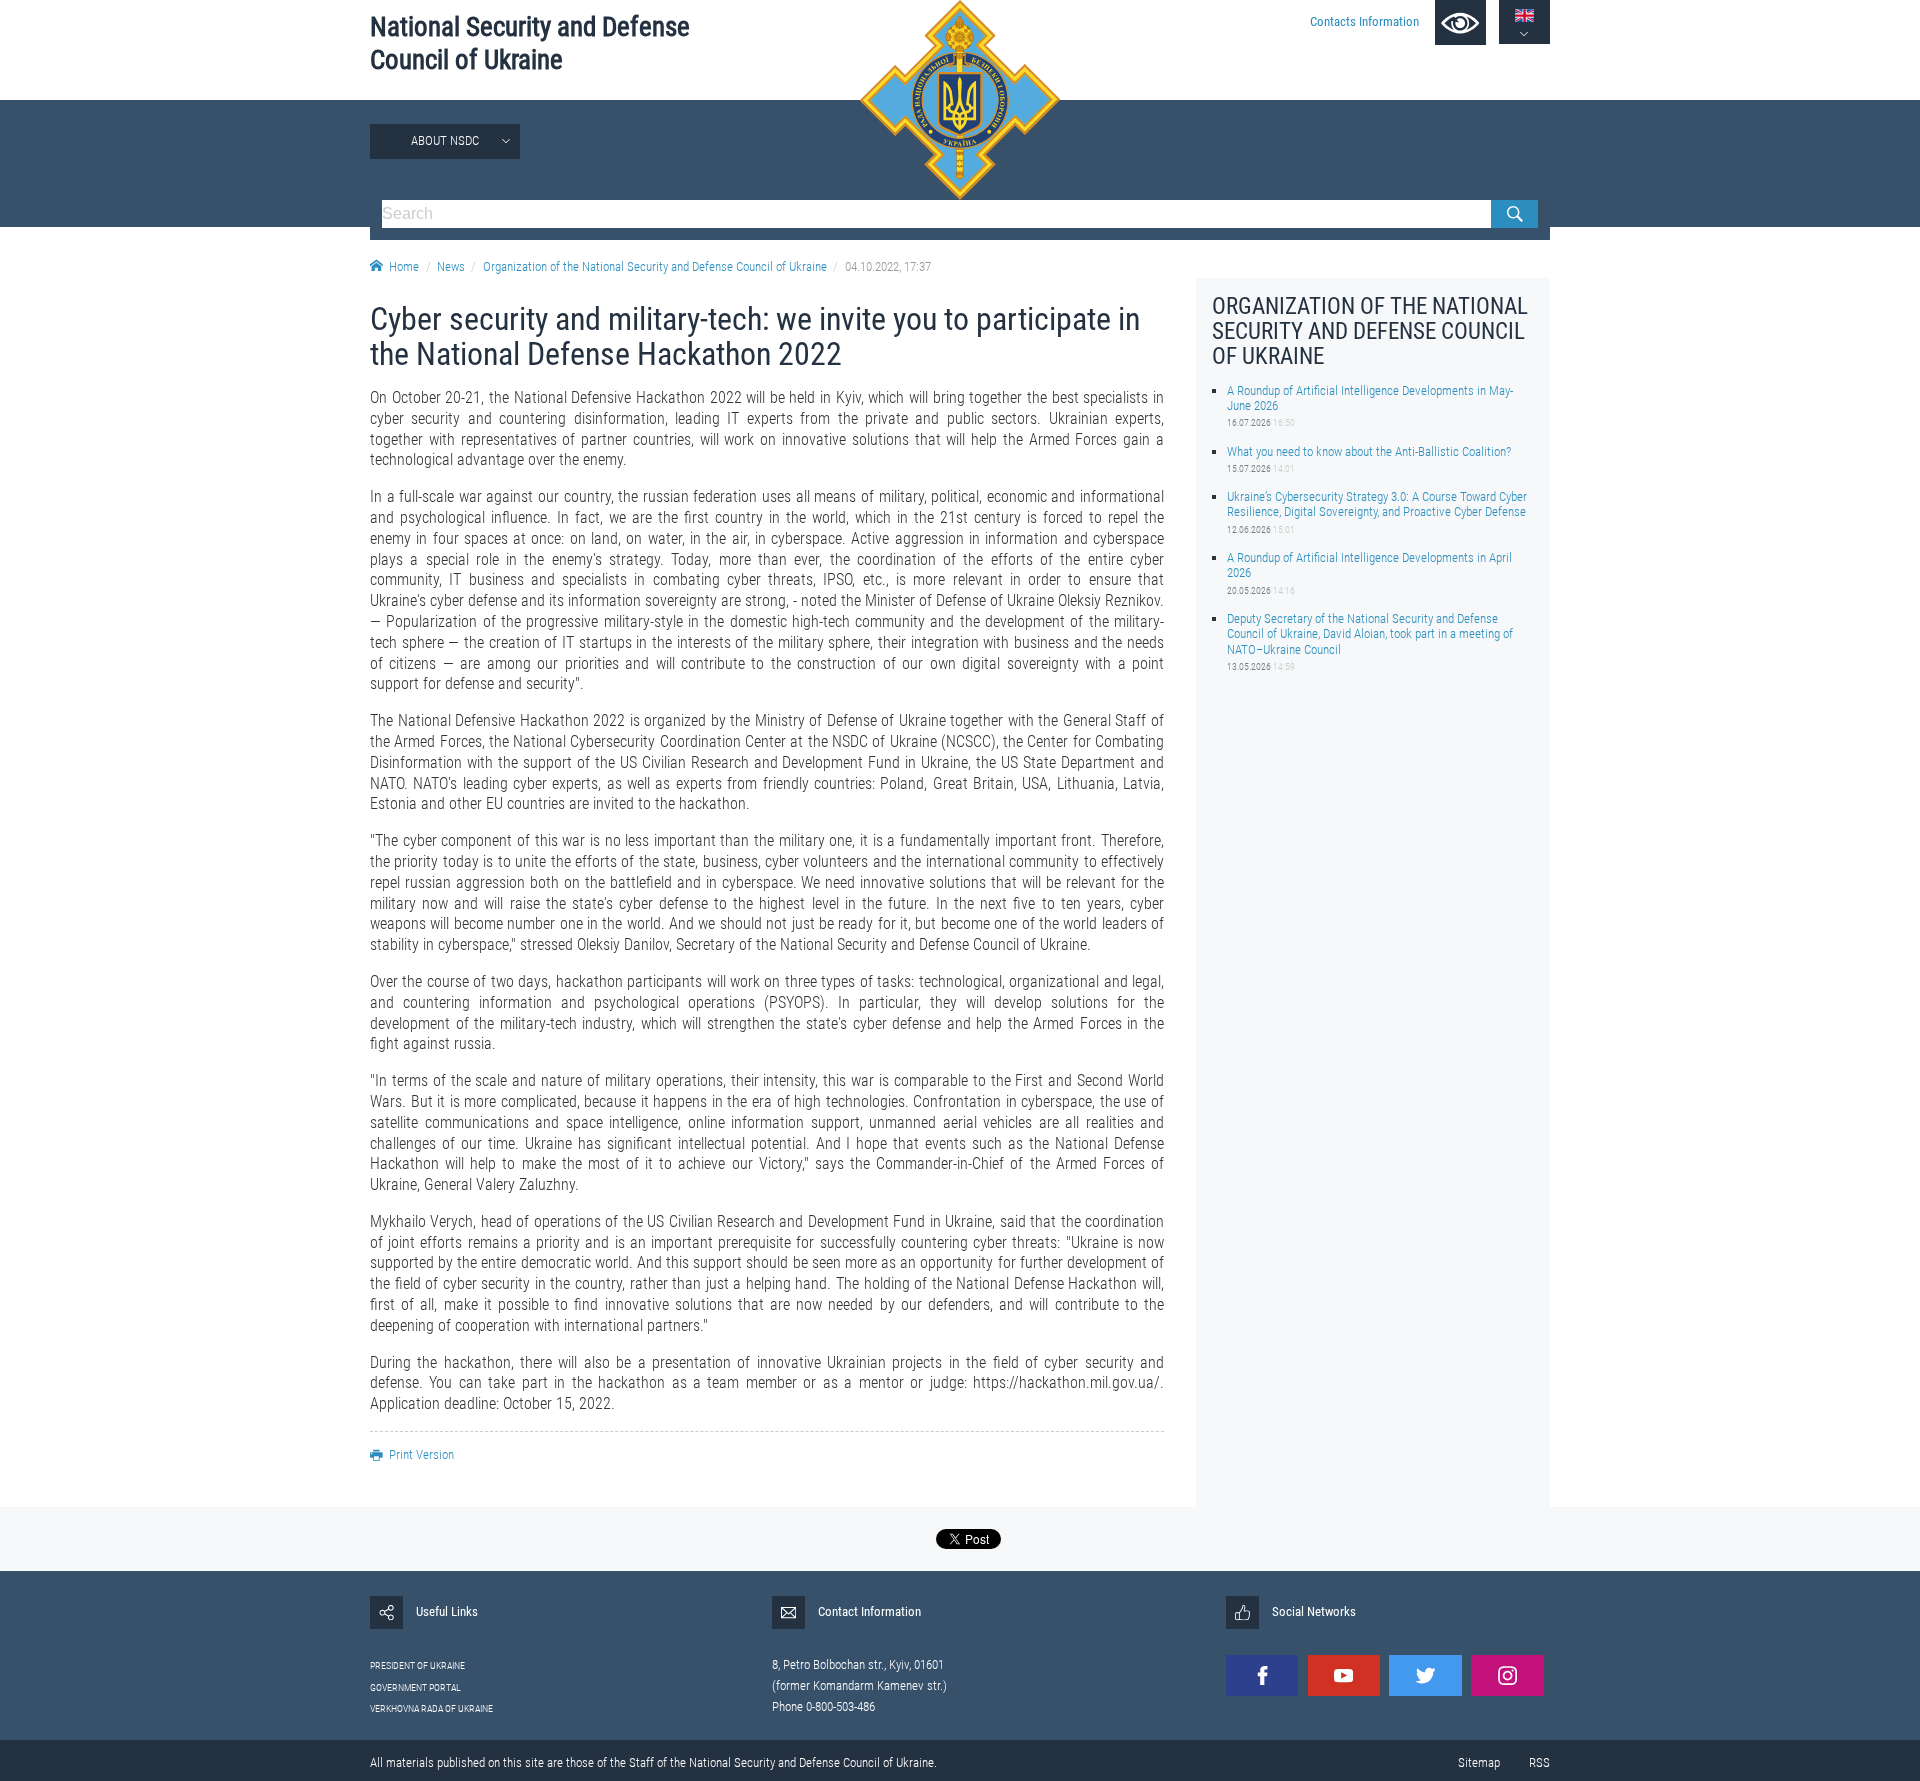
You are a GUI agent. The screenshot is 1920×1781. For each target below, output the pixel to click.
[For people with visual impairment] (1460, 22)
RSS (1539, 1762)
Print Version (421, 1454)
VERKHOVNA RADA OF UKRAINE (431, 1708)
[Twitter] (1425, 1675)
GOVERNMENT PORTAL (415, 1687)
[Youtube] (1344, 1675)
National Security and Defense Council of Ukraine (530, 43)
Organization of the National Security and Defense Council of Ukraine (655, 266)
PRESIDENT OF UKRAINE (417, 1665)
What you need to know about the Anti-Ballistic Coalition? (1369, 450)
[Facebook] (1262, 1675)
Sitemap (1479, 1762)
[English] (1524, 15)
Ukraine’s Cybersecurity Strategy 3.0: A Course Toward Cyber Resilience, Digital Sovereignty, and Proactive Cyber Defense (1377, 504)
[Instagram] (1507, 1675)
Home (404, 266)
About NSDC (445, 140)
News (451, 266)
